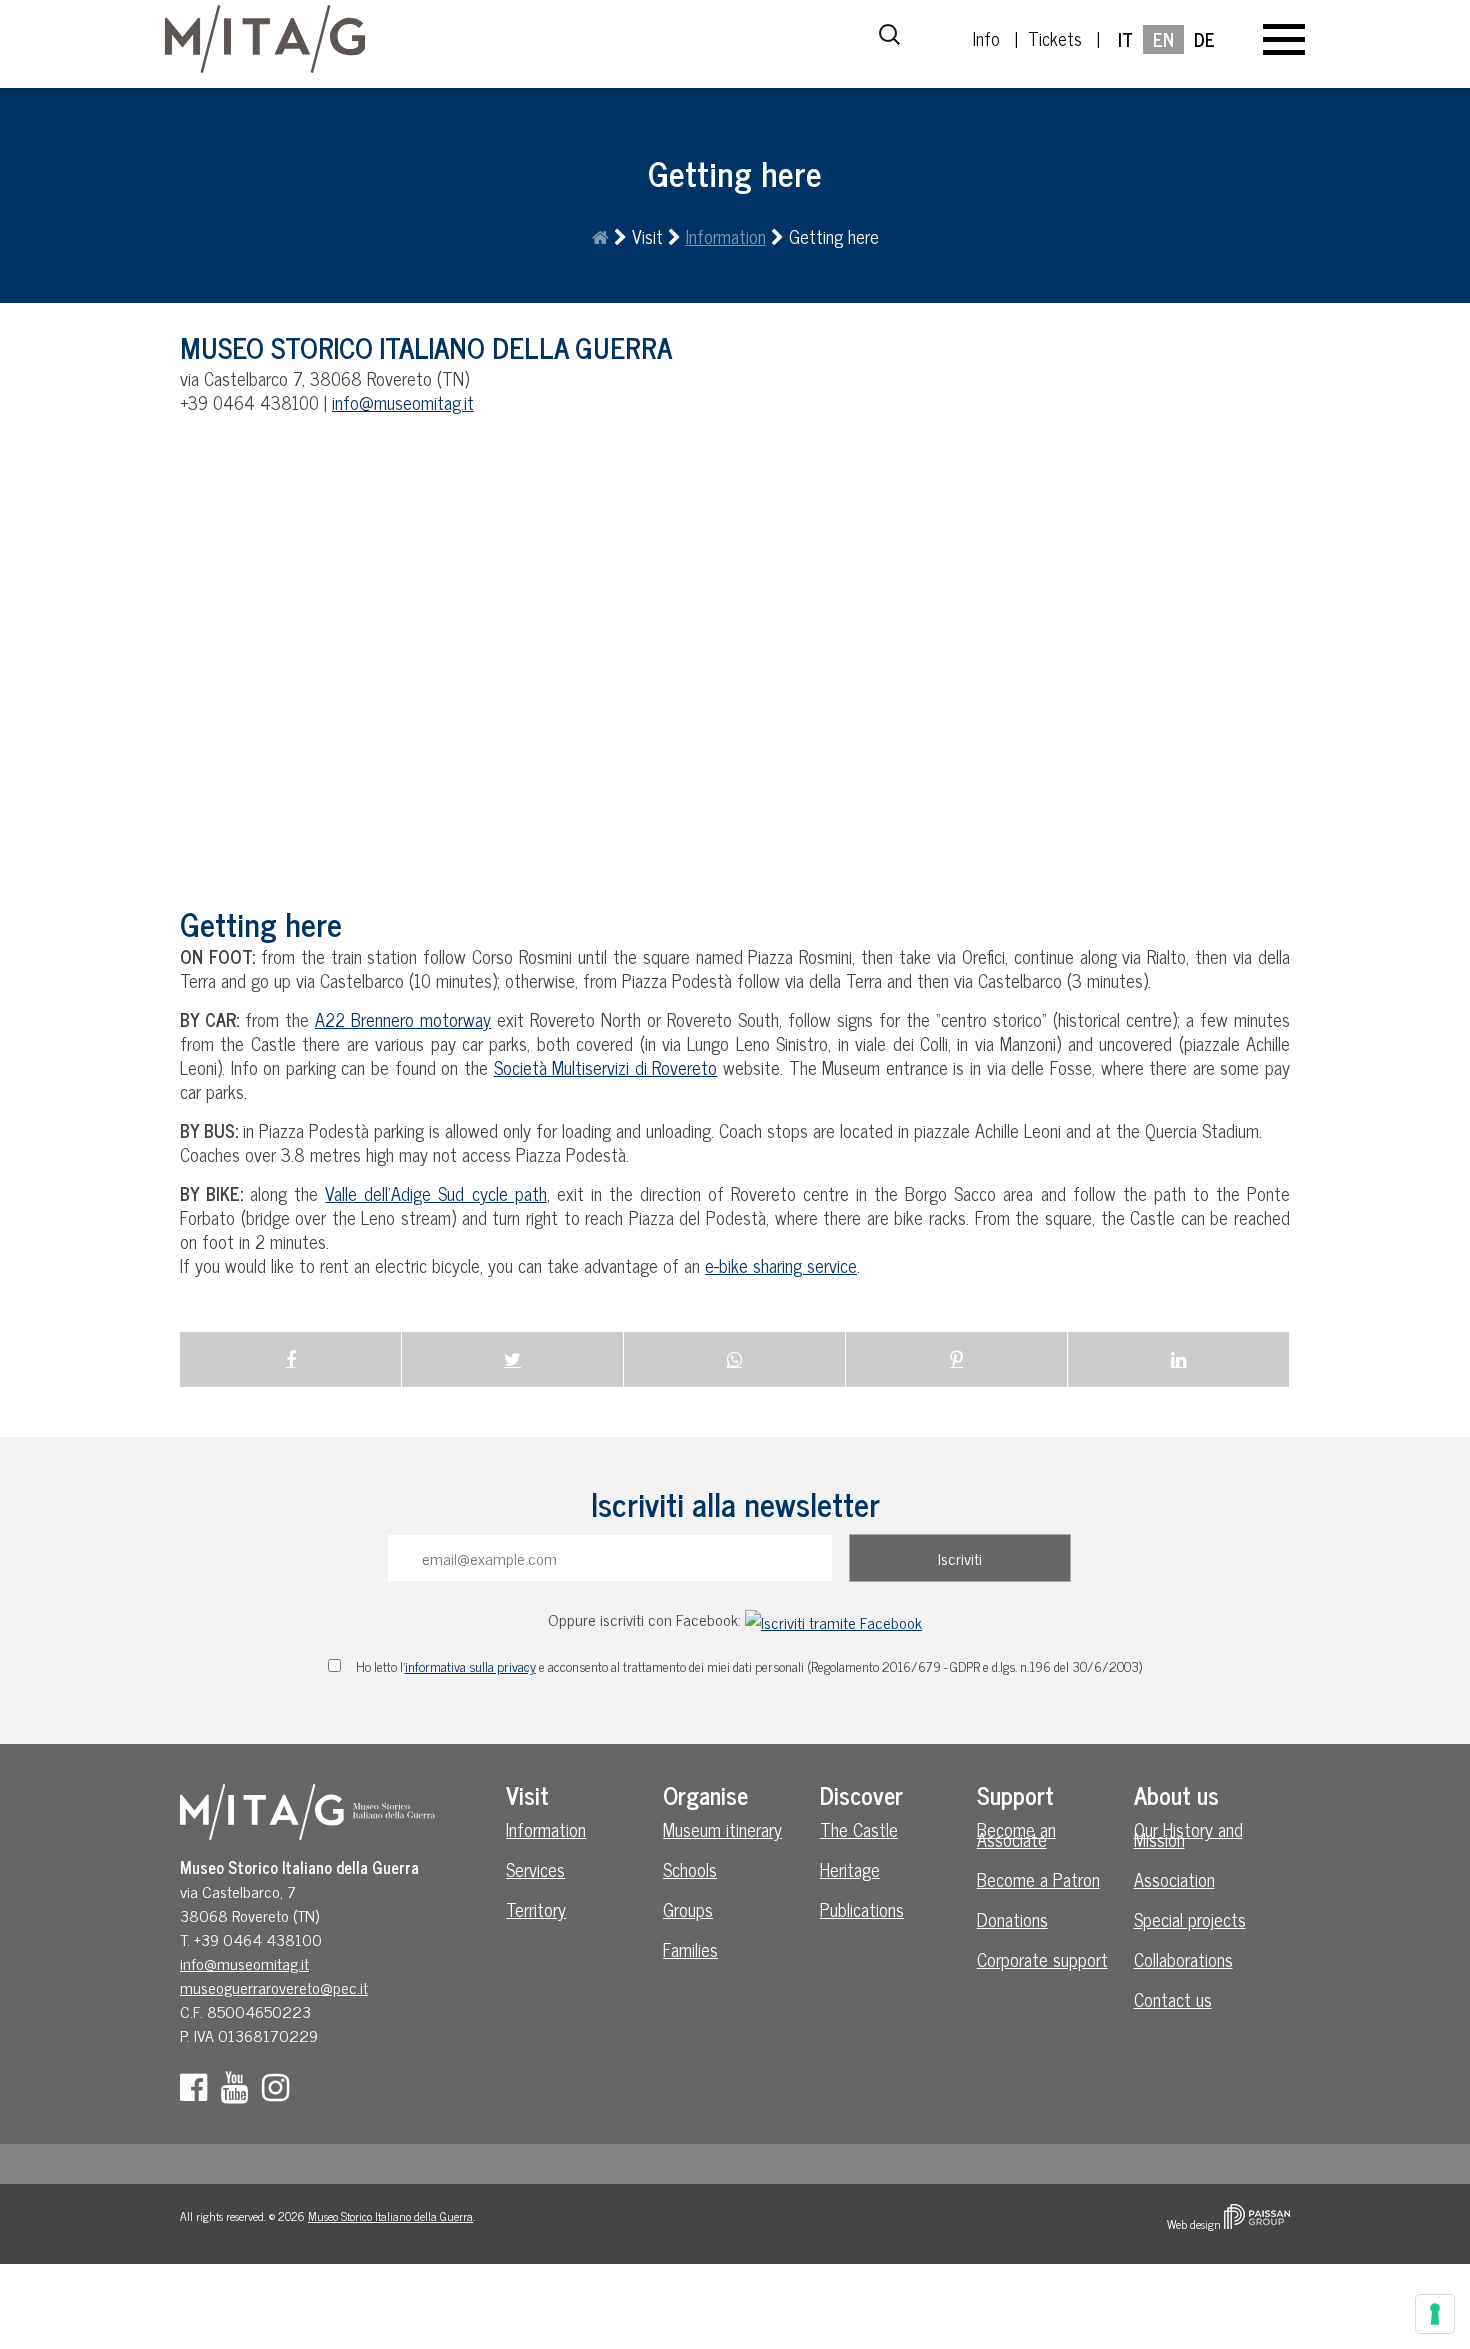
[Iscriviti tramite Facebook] (833, 1619)
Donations (1012, 1919)
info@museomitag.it (403, 402)
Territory (536, 1909)
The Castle (859, 1829)
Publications (862, 1909)
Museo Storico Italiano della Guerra (390, 2216)
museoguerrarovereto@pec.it (274, 1987)
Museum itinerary (722, 1829)
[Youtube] (239, 2092)
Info (986, 38)
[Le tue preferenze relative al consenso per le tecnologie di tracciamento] (1435, 2314)
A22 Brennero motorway (403, 1019)
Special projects (1190, 1919)
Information (726, 236)
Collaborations (1183, 1959)
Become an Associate (1016, 1834)
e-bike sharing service (781, 1265)
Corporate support (1042, 1959)
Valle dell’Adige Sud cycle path (435, 1193)
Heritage (850, 1869)
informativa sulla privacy (470, 1666)
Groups (688, 1909)
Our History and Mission (1188, 1834)
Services (535, 1869)
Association (1174, 1879)
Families (690, 1949)
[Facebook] (198, 2092)
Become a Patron (1038, 1879)
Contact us (1173, 1999)
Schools (690, 1869)
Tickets (1055, 38)
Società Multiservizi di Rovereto (606, 1067)
